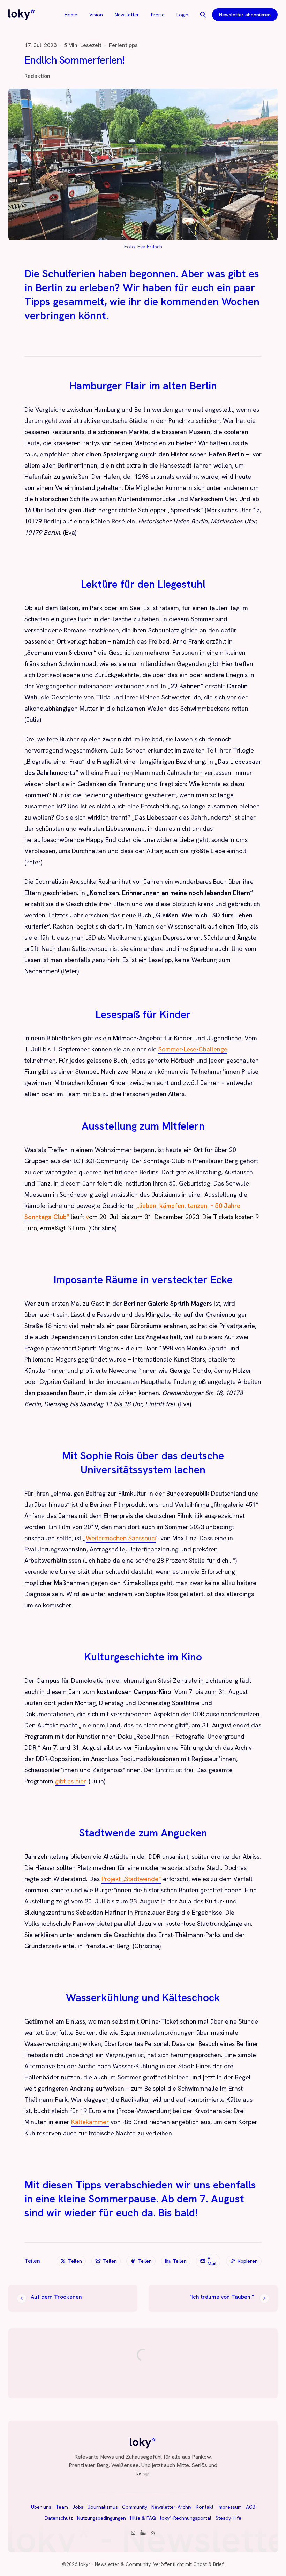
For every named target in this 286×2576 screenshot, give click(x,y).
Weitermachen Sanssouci (121, 1538)
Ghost (200, 2564)
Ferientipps (123, 45)
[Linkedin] (143, 2533)
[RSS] (153, 2533)
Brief (218, 2564)
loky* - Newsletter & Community (115, 2564)
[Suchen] (203, 15)
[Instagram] (133, 2533)
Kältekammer (90, 2122)
